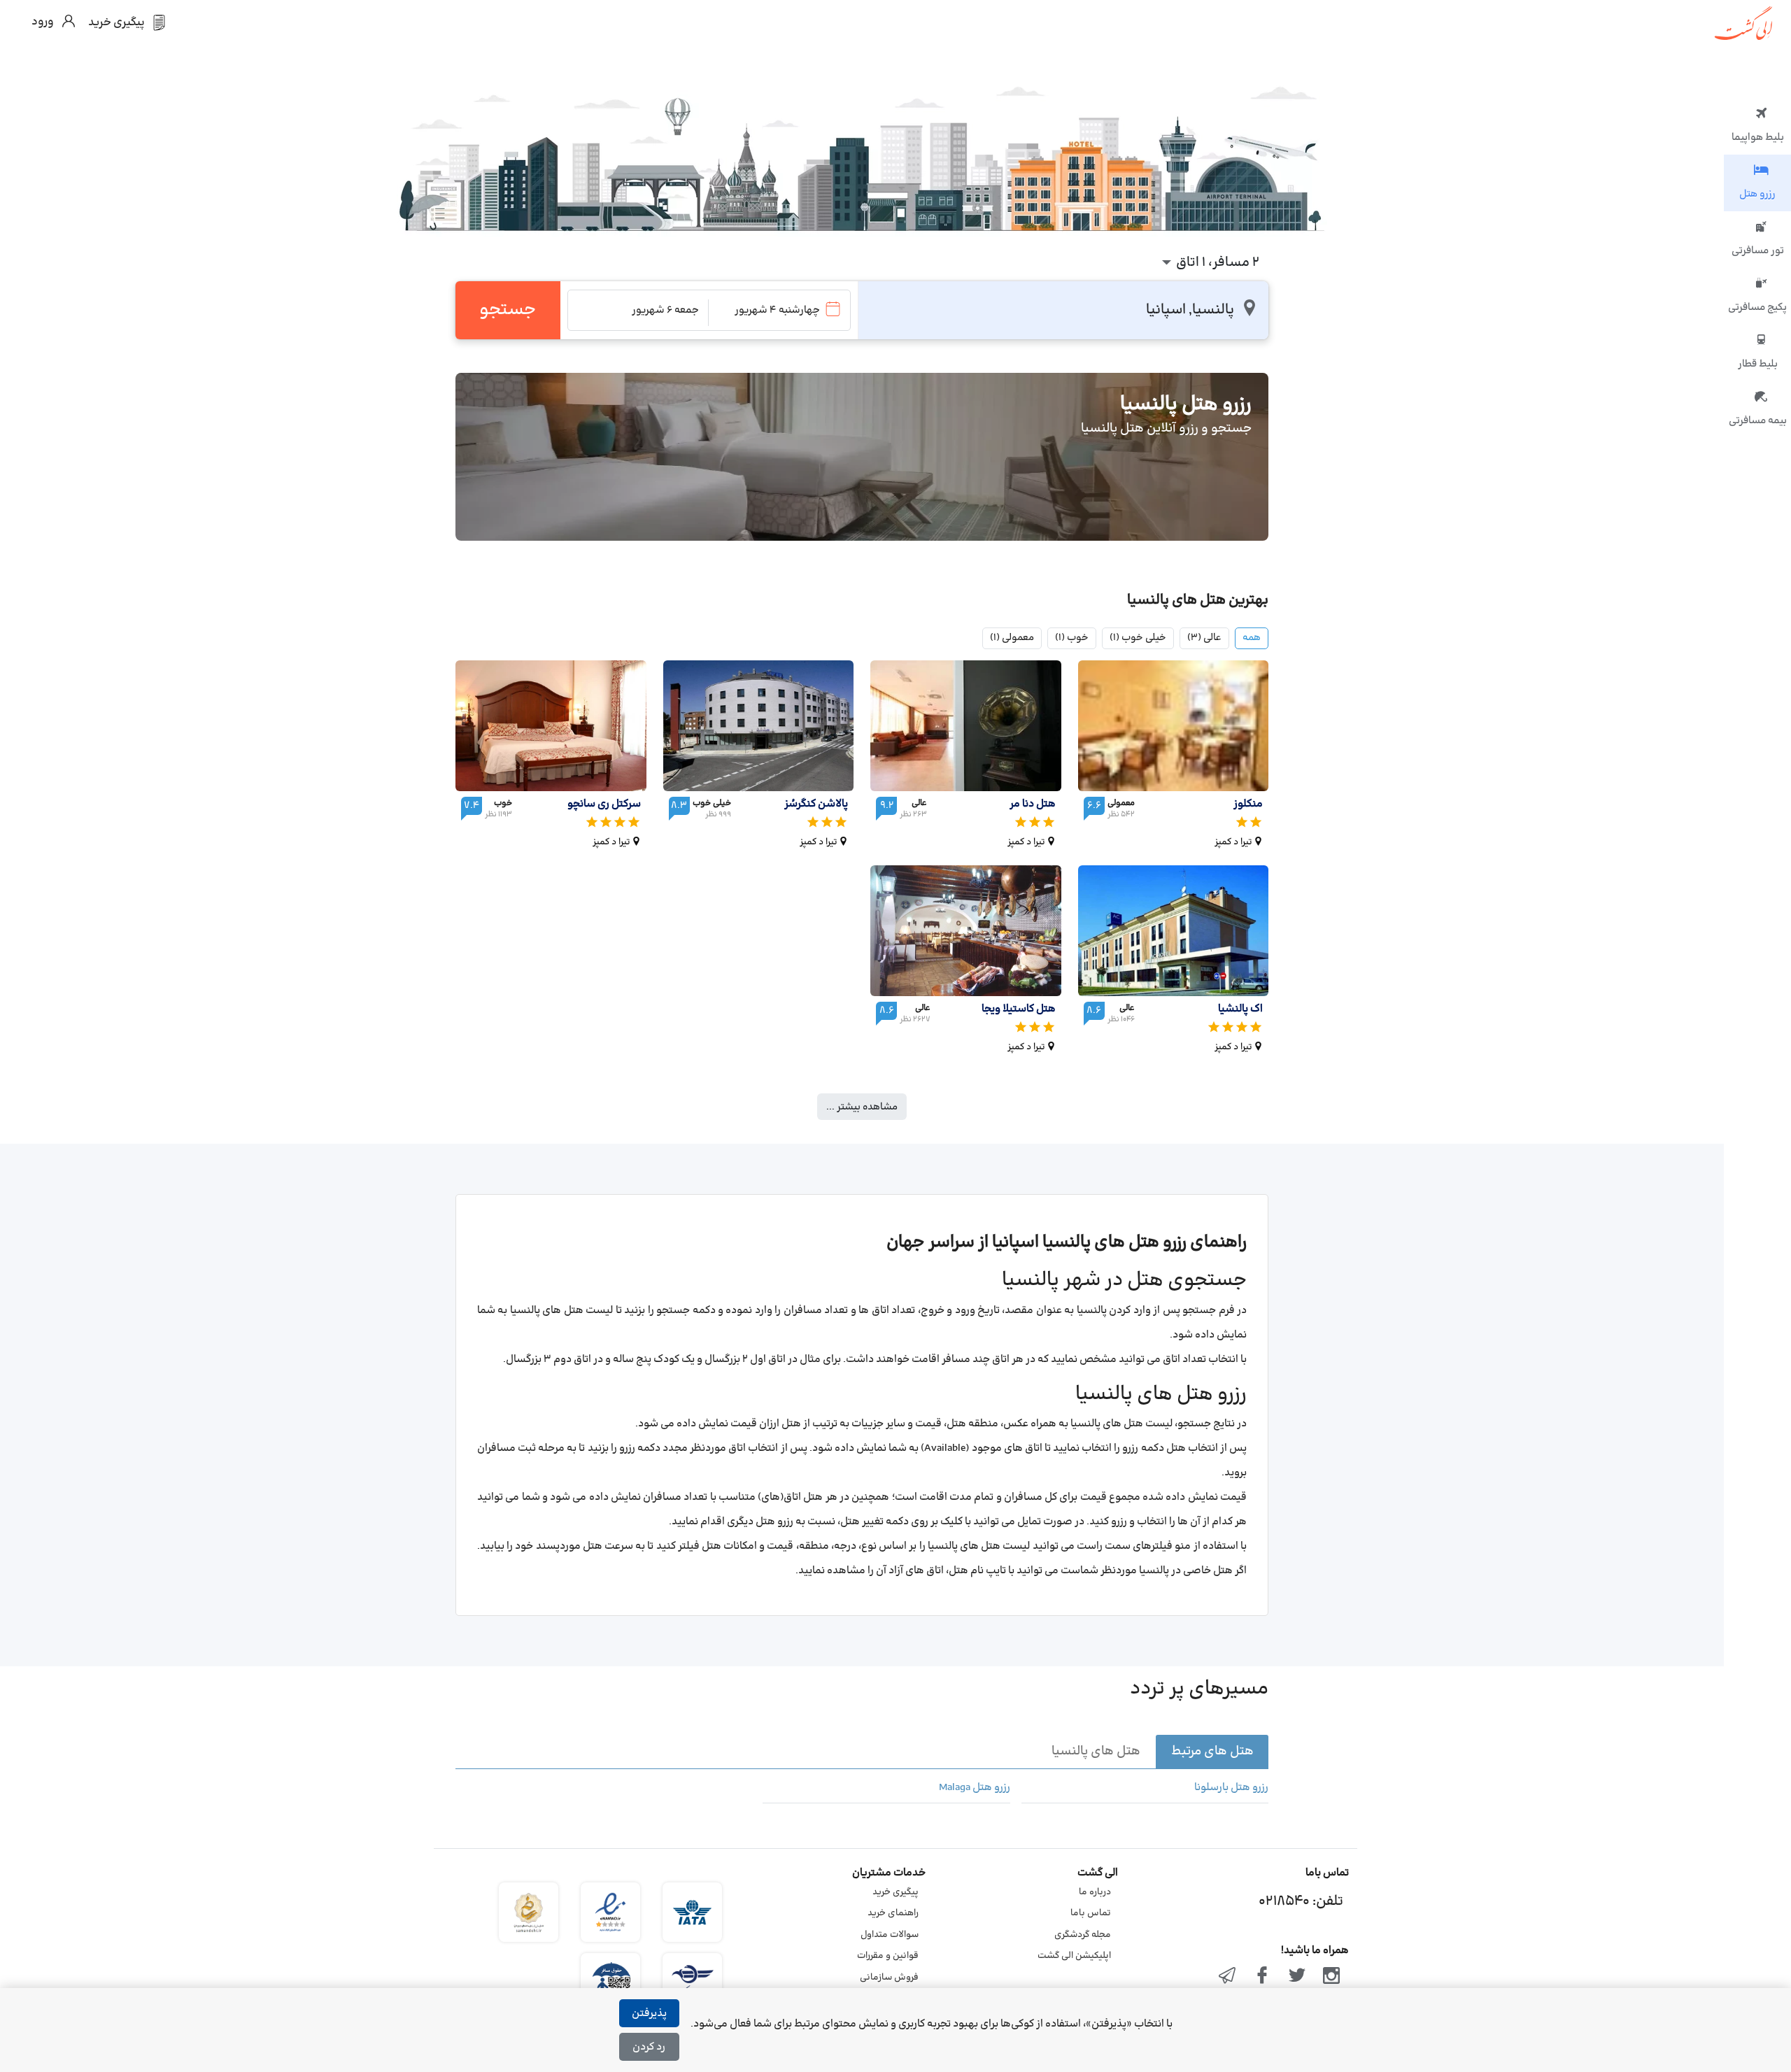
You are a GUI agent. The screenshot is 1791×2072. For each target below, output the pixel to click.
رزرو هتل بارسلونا (1231, 1788)
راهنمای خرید (893, 1913)
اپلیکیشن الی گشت (1074, 1956)
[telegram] (1228, 1977)
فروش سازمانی (889, 1978)
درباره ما (1095, 1892)
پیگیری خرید (895, 1892)
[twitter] (1297, 1977)
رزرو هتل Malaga (974, 1788)
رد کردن (649, 2047)
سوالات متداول (890, 1935)
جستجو (508, 310)
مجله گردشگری (1083, 1935)
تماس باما (1091, 1913)
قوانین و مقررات (888, 1956)
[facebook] (1262, 1977)
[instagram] (1331, 1977)
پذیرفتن (649, 2014)
